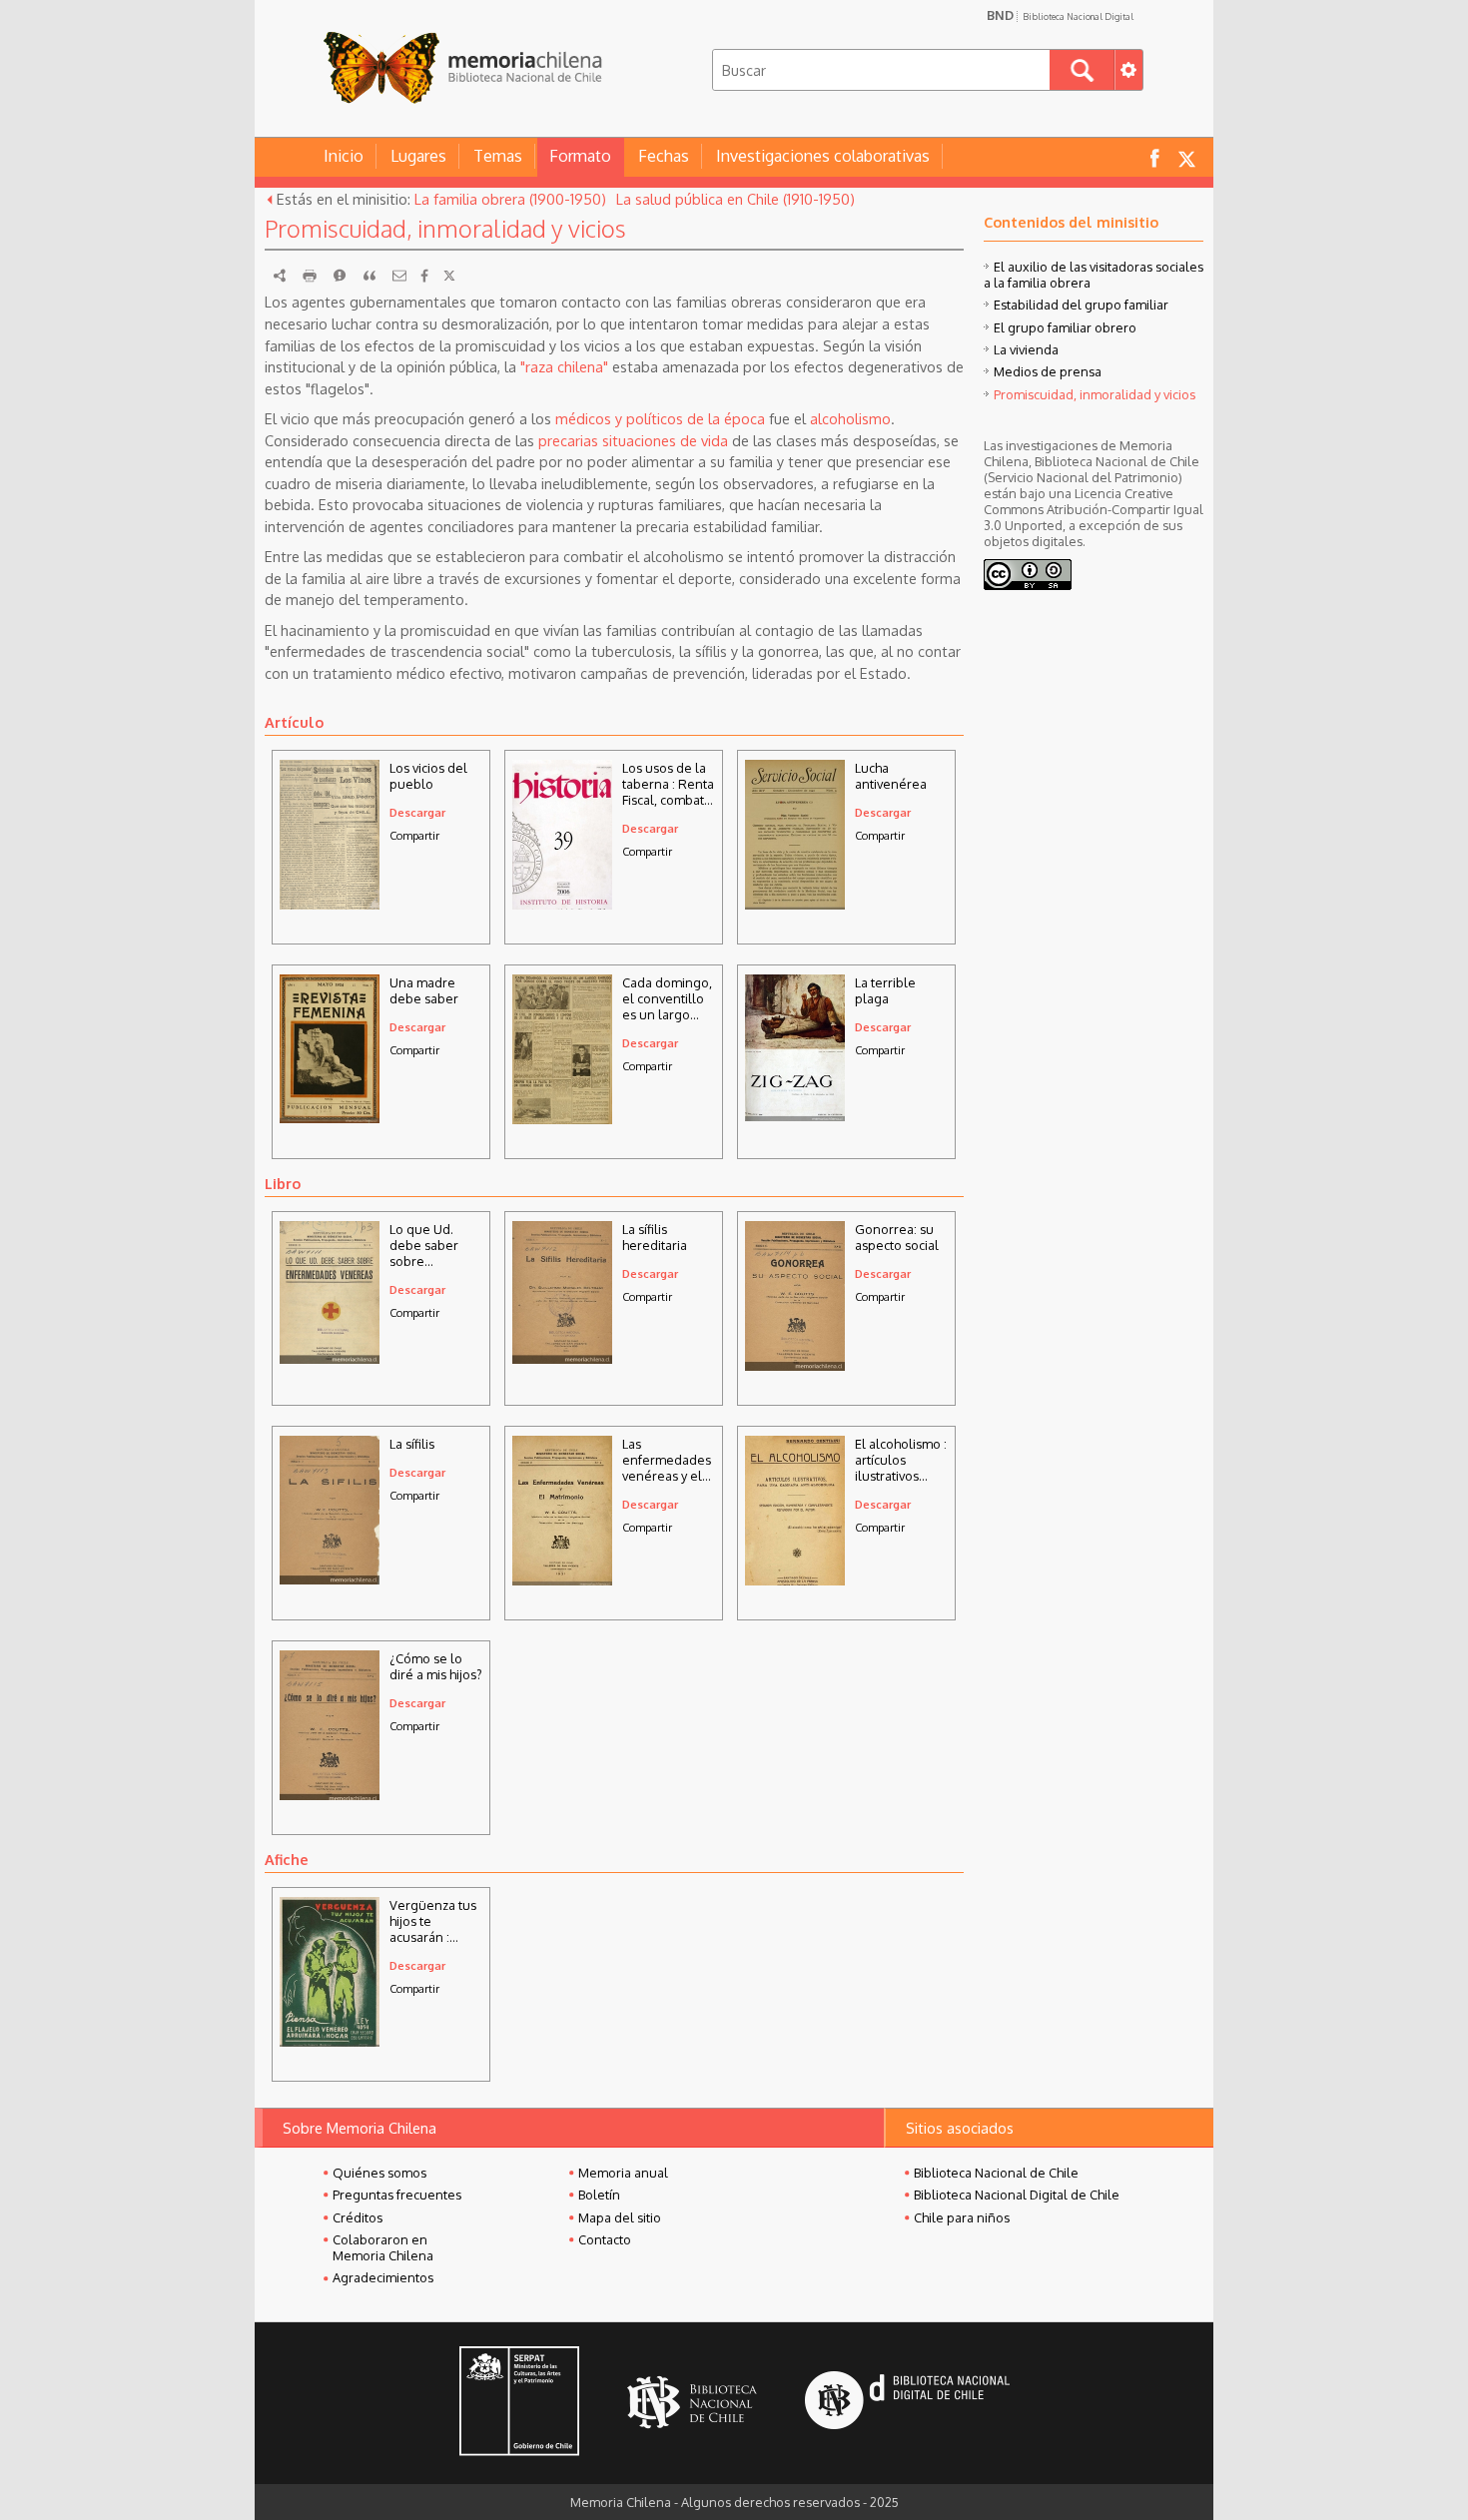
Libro (283, 1183)
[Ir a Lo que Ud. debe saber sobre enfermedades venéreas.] (330, 1358)
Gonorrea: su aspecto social (897, 1237)
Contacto (605, 2239)
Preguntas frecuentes (397, 2195)
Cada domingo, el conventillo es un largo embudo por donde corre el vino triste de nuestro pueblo (667, 998)
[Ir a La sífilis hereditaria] (562, 1358)
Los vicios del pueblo (428, 776)
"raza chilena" (564, 366)
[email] (399, 276)
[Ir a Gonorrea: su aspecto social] (795, 1365)
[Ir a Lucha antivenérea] (795, 910)
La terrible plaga (885, 990)
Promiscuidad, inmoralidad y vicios (1095, 394)
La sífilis (412, 1444)
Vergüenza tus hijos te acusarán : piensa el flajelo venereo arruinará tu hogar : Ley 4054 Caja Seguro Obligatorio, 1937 (435, 1921)
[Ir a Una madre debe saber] (330, 1117)
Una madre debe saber (424, 990)
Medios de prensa (1048, 371)
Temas (498, 156)
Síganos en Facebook (1154, 157)
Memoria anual (623, 2173)
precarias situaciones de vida (633, 440)
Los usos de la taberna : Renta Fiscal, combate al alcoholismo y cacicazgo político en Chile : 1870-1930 (668, 784)
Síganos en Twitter (1186, 157)
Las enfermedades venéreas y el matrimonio (667, 1460)
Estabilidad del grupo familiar (1081, 305)
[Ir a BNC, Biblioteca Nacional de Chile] (692, 2403)
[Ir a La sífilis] (330, 1578)
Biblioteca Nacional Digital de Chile (1017, 2195)
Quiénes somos (379, 2173)
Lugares (418, 156)
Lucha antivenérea (891, 776)
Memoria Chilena (462, 67)
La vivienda (1026, 349)
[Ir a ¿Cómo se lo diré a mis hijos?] (330, 1797)
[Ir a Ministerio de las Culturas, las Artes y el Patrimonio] (519, 2403)
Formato (580, 156)
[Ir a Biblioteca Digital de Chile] (907, 2403)
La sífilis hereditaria (655, 1237)
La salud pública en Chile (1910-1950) (735, 199)
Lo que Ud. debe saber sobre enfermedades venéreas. (434, 1245)
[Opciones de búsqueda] (1128, 70)
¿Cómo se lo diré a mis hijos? (436, 1666)
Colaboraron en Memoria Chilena (383, 2247)
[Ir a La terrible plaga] (795, 1115)
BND (1060, 15)
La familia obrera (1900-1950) (510, 199)
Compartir (414, 835)
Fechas (664, 156)
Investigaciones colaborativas (823, 156)
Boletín (599, 2195)
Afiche (287, 1859)
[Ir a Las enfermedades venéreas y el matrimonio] (562, 1580)
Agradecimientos (383, 2277)
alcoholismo (850, 418)
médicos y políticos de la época (660, 418)
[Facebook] (424, 276)
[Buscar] (1082, 70)
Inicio (344, 156)
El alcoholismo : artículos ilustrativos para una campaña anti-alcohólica (901, 1460)
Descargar (417, 812)
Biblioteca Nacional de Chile (996, 2173)
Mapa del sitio (620, 2217)
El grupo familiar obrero (1065, 327)
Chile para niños (962, 2217)
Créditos (358, 2217)
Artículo (294, 722)
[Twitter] (449, 276)
